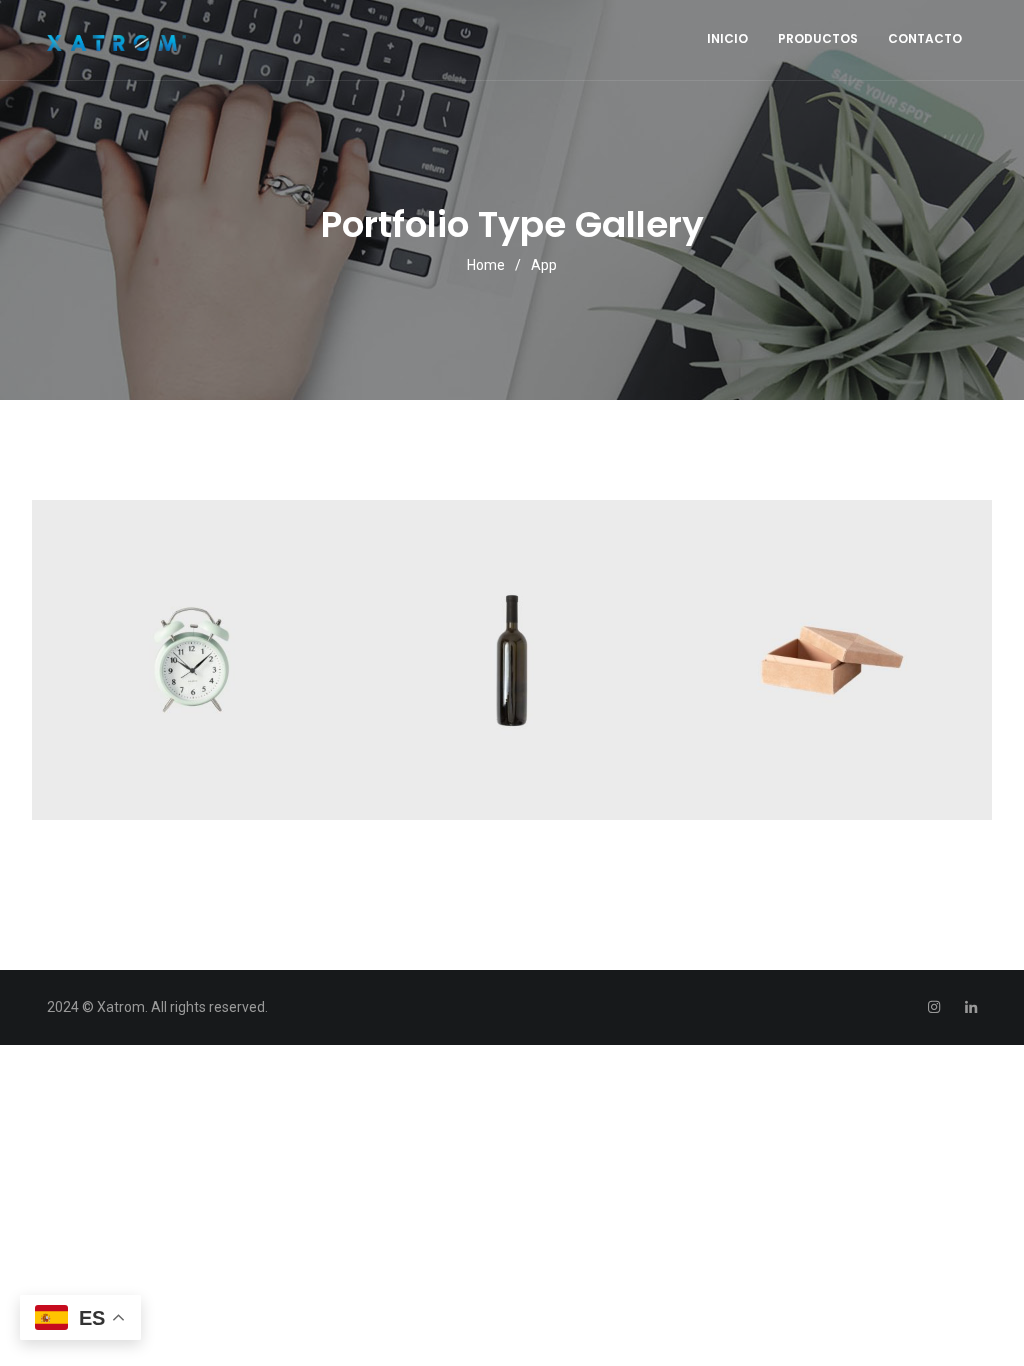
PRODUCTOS (818, 38)
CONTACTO (925, 38)
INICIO (727, 38)
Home (486, 265)
